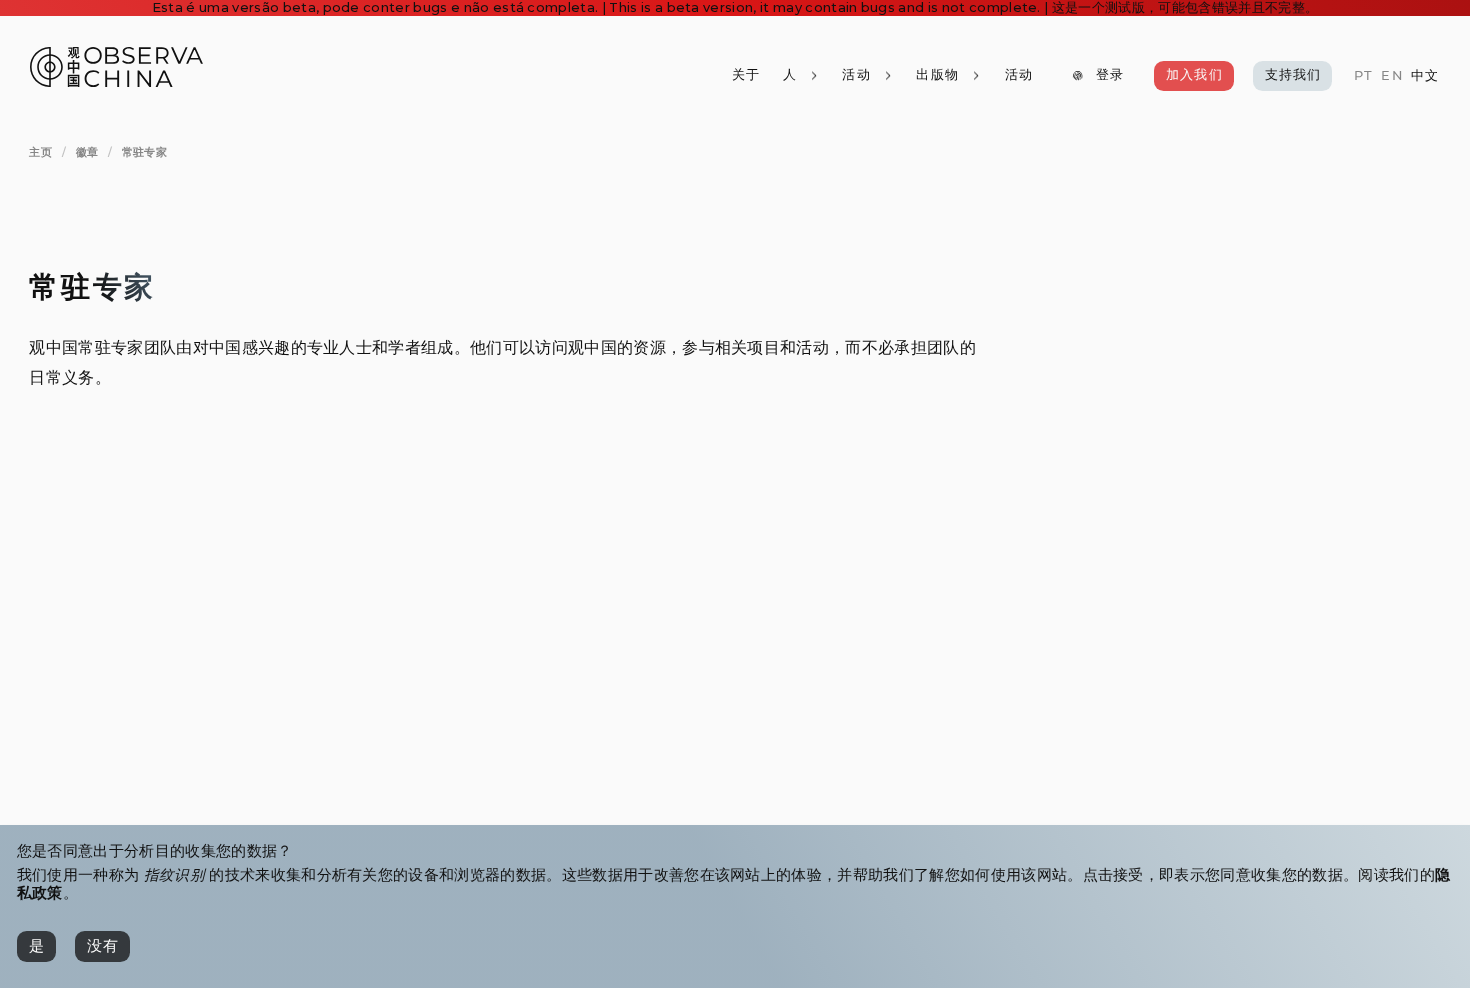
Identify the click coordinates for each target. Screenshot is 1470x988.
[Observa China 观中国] (116, 81)
